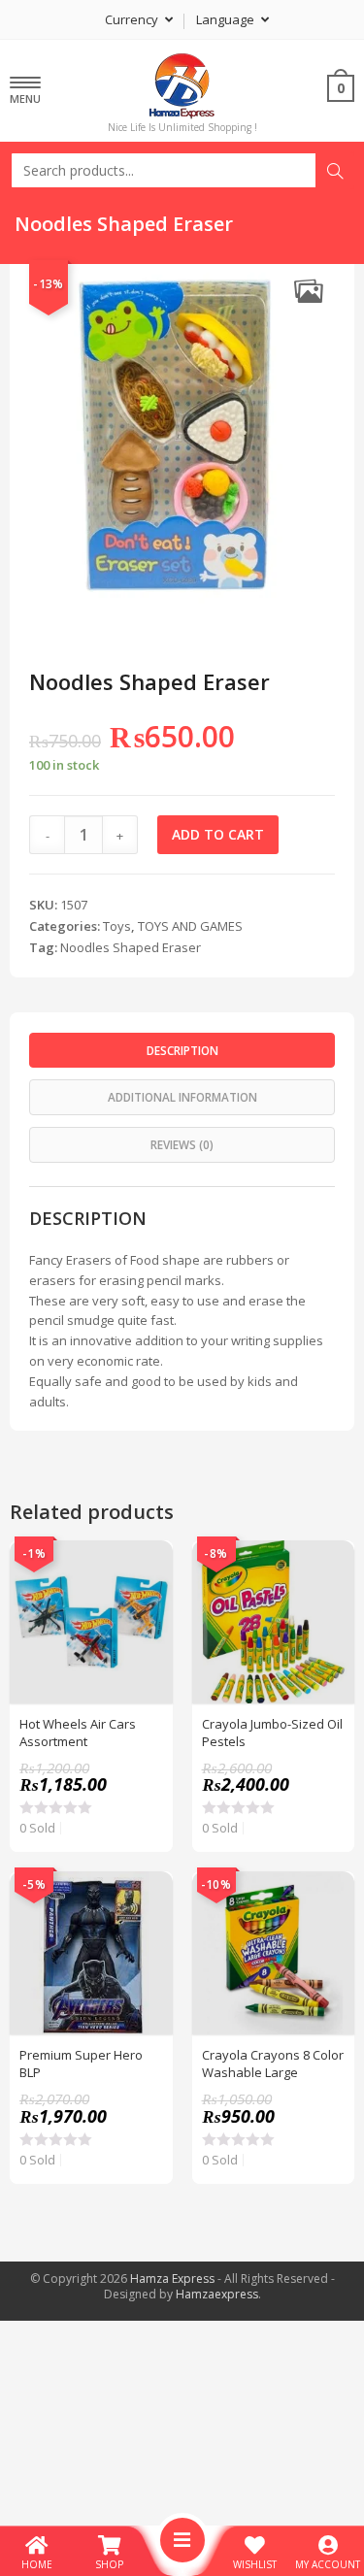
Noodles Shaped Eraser (131, 947)
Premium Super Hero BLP (81, 2064)
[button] (308, 291)
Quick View (148, 1566)
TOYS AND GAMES (190, 926)
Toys (117, 926)
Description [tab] (182, 1050)
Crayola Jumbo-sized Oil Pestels (272, 1733)
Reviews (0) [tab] (182, 1144)
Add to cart (218, 834)
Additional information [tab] (182, 1097)
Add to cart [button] (148, 1614)
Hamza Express (172, 2279)
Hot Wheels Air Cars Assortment (78, 1733)
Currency (133, 19)
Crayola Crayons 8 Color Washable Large (273, 2064)
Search (335, 171)
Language (227, 19)
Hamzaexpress (217, 2294)
